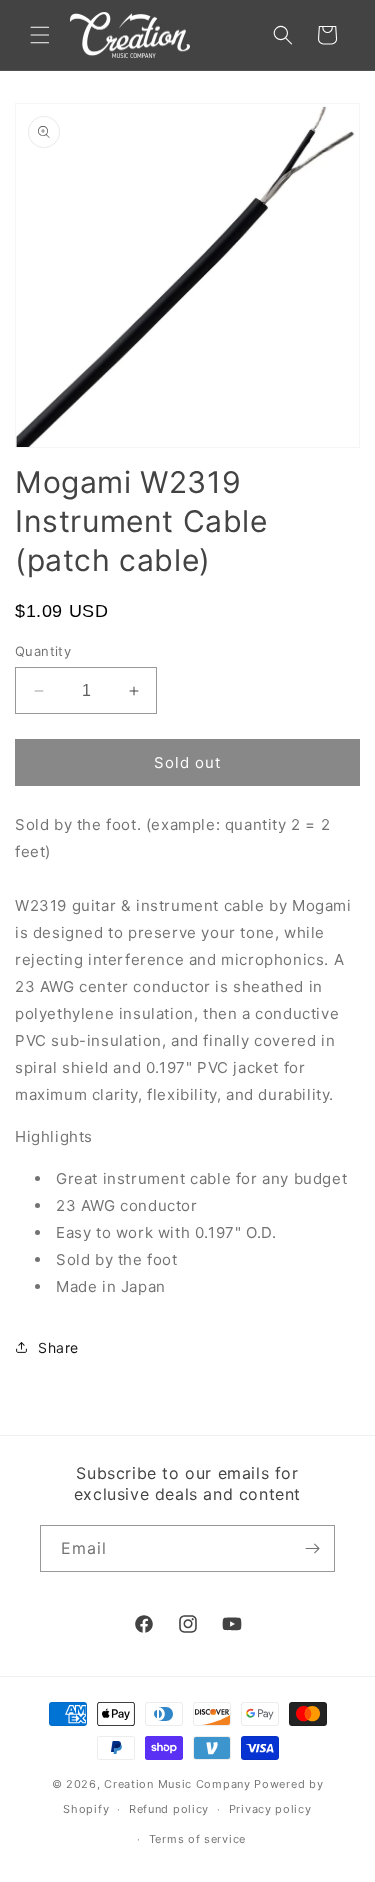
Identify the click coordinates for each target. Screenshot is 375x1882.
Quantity (43, 651)
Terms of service (197, 1839)
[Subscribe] (312, 1548)
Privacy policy (270, 1809)
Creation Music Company (177, 1784)
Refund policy (169, 1809)
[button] (40, 35)
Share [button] (58, 1347)
